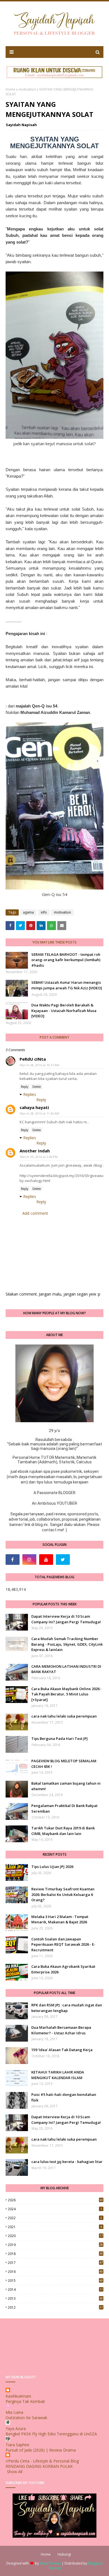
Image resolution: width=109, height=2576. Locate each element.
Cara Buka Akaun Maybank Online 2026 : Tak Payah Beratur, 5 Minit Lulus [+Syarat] (66, 1694)
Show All (15, 2472)
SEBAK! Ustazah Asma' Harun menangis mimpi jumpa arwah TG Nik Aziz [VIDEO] (67, 985)
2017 (55, 2263)
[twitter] (63, 1560)
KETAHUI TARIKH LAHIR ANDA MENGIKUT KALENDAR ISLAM (58, 2075)
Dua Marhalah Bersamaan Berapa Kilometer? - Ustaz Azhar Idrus (61, 2030)
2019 (55, 2245)
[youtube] (46, 1560)
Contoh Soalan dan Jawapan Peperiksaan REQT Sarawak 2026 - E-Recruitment (63, 1944)
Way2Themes (50, 2563)
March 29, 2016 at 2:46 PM (39, 1157)
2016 (55, 2272)
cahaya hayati (34, 1107)
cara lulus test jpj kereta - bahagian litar (67, 2162)
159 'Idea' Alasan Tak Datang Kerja (62, 2050)
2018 (55, 2254)
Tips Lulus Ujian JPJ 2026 (52, 1867)
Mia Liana (14, 2412)
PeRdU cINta (33, 1059)
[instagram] (29, 1560)
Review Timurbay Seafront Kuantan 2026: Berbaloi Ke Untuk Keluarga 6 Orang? (63, 1894)
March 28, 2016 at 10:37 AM (40, 1065)
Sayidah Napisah (21, 125)
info (44, 912)
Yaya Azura (16, 2428)
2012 (55, 2307)
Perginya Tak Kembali (25, 2401)
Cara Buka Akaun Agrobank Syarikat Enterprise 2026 (63, 1969)
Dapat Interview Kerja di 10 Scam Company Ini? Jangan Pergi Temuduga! (66, 1619)
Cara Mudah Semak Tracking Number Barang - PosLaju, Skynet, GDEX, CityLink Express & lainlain (67, 1644)
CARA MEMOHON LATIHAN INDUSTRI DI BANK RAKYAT (66, 1669)
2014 (55, 2290)
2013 (55, 2298)
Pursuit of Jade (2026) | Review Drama (41, 2450)
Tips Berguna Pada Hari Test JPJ (60, 1738)
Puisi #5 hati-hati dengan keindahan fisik (64, 2097)
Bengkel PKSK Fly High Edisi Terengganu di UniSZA (51, 2434)
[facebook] (13, 1560)
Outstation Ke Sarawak (26, 2418)
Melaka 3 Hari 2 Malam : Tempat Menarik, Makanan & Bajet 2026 (60, 1919)
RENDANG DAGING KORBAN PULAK (39, 2466)
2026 (55, 2200)
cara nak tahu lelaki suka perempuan (64, 1716)
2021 (55, 2227)
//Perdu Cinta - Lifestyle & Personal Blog (42, 2461)
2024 (55, 2209)
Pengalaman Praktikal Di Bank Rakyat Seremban (64, 1808)
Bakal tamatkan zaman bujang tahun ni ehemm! (66, 1786)
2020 (55, 2236)
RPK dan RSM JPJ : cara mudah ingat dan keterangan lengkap (67, 2008)
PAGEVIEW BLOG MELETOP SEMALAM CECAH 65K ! (64, 1764)
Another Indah (35, 1151)
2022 (55, 2218)
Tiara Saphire (17, 2445)
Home (10, 89)
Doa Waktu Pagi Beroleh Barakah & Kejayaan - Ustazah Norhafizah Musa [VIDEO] (64, 1010)
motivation (27, 89)
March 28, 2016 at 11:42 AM (40, 1113)
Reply (25, 1087)
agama (28, 912)
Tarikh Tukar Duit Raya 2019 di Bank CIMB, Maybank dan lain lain (63, 1831)
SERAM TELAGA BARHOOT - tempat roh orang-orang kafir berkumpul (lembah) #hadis (66, 960)
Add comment (35, 1213)
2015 (55, 2281)
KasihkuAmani (18, 2396)
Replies (30, 1094)
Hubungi (64, 2554)
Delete (37, 1087)
